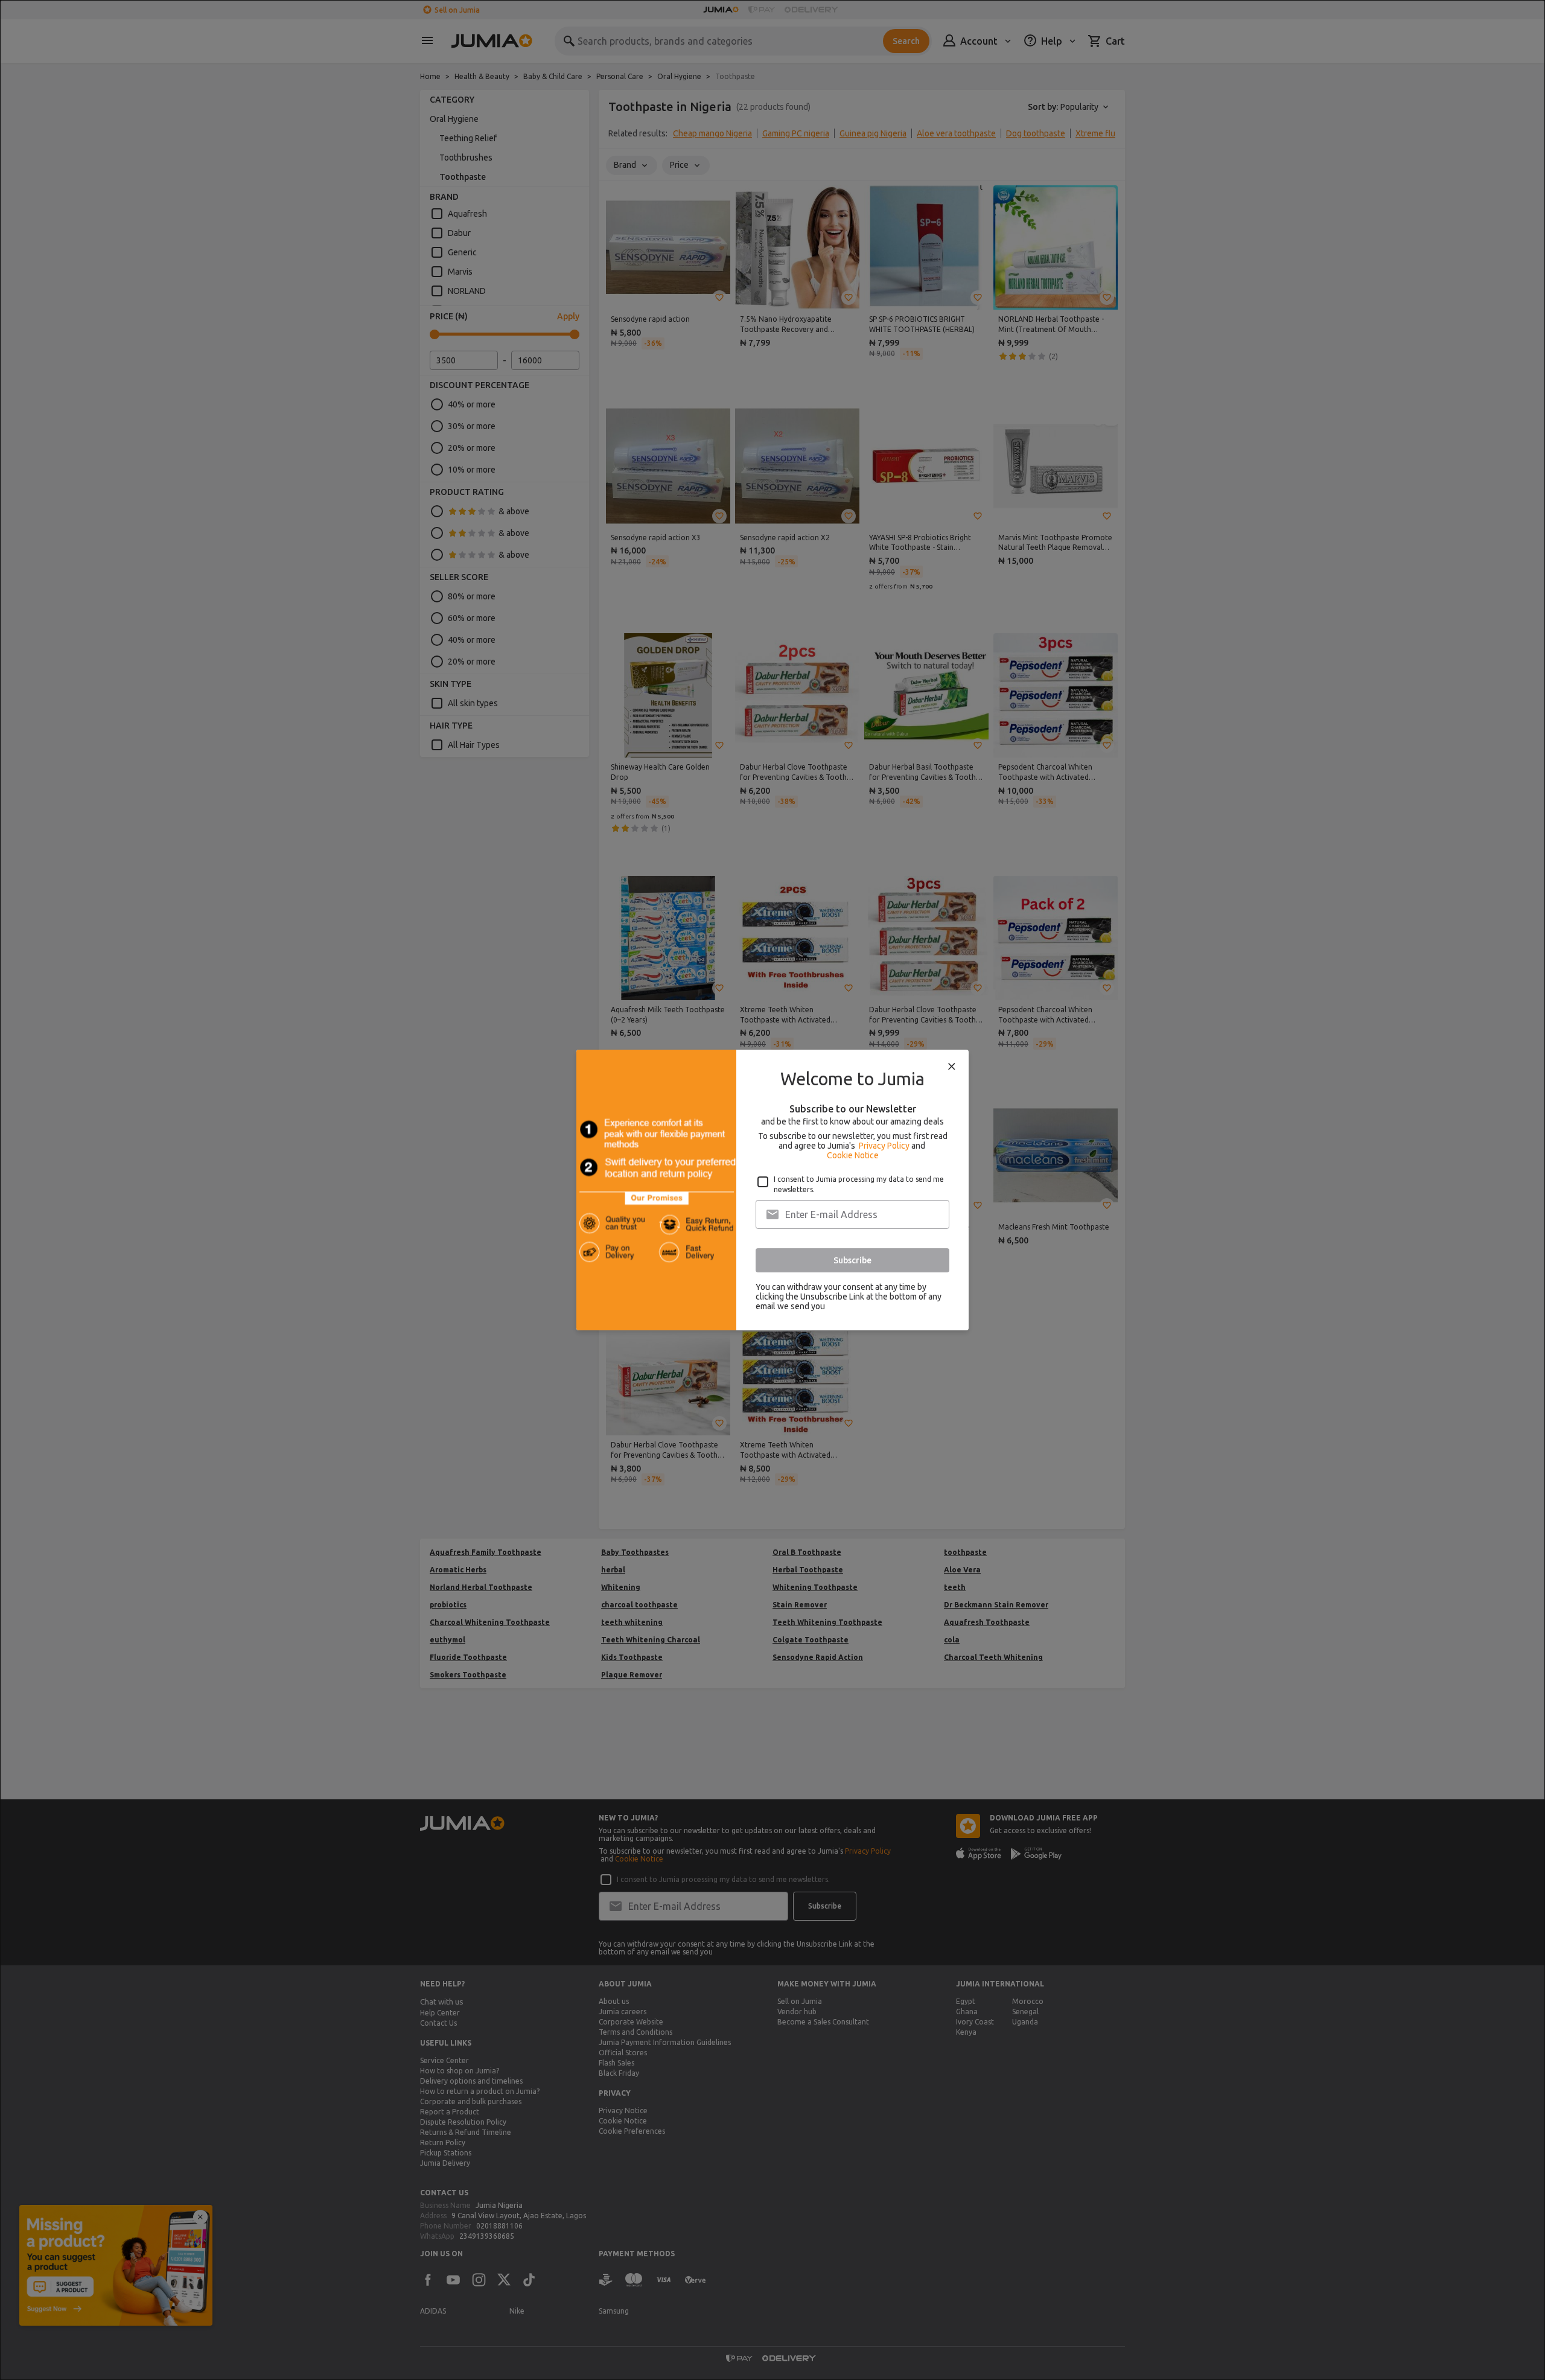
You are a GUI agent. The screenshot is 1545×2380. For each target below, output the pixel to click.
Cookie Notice (853, 1155)
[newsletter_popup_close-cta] (952, 1067)
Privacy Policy (884, 1146)
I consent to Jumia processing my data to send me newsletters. (859, 1184)
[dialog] (772, 1190)
